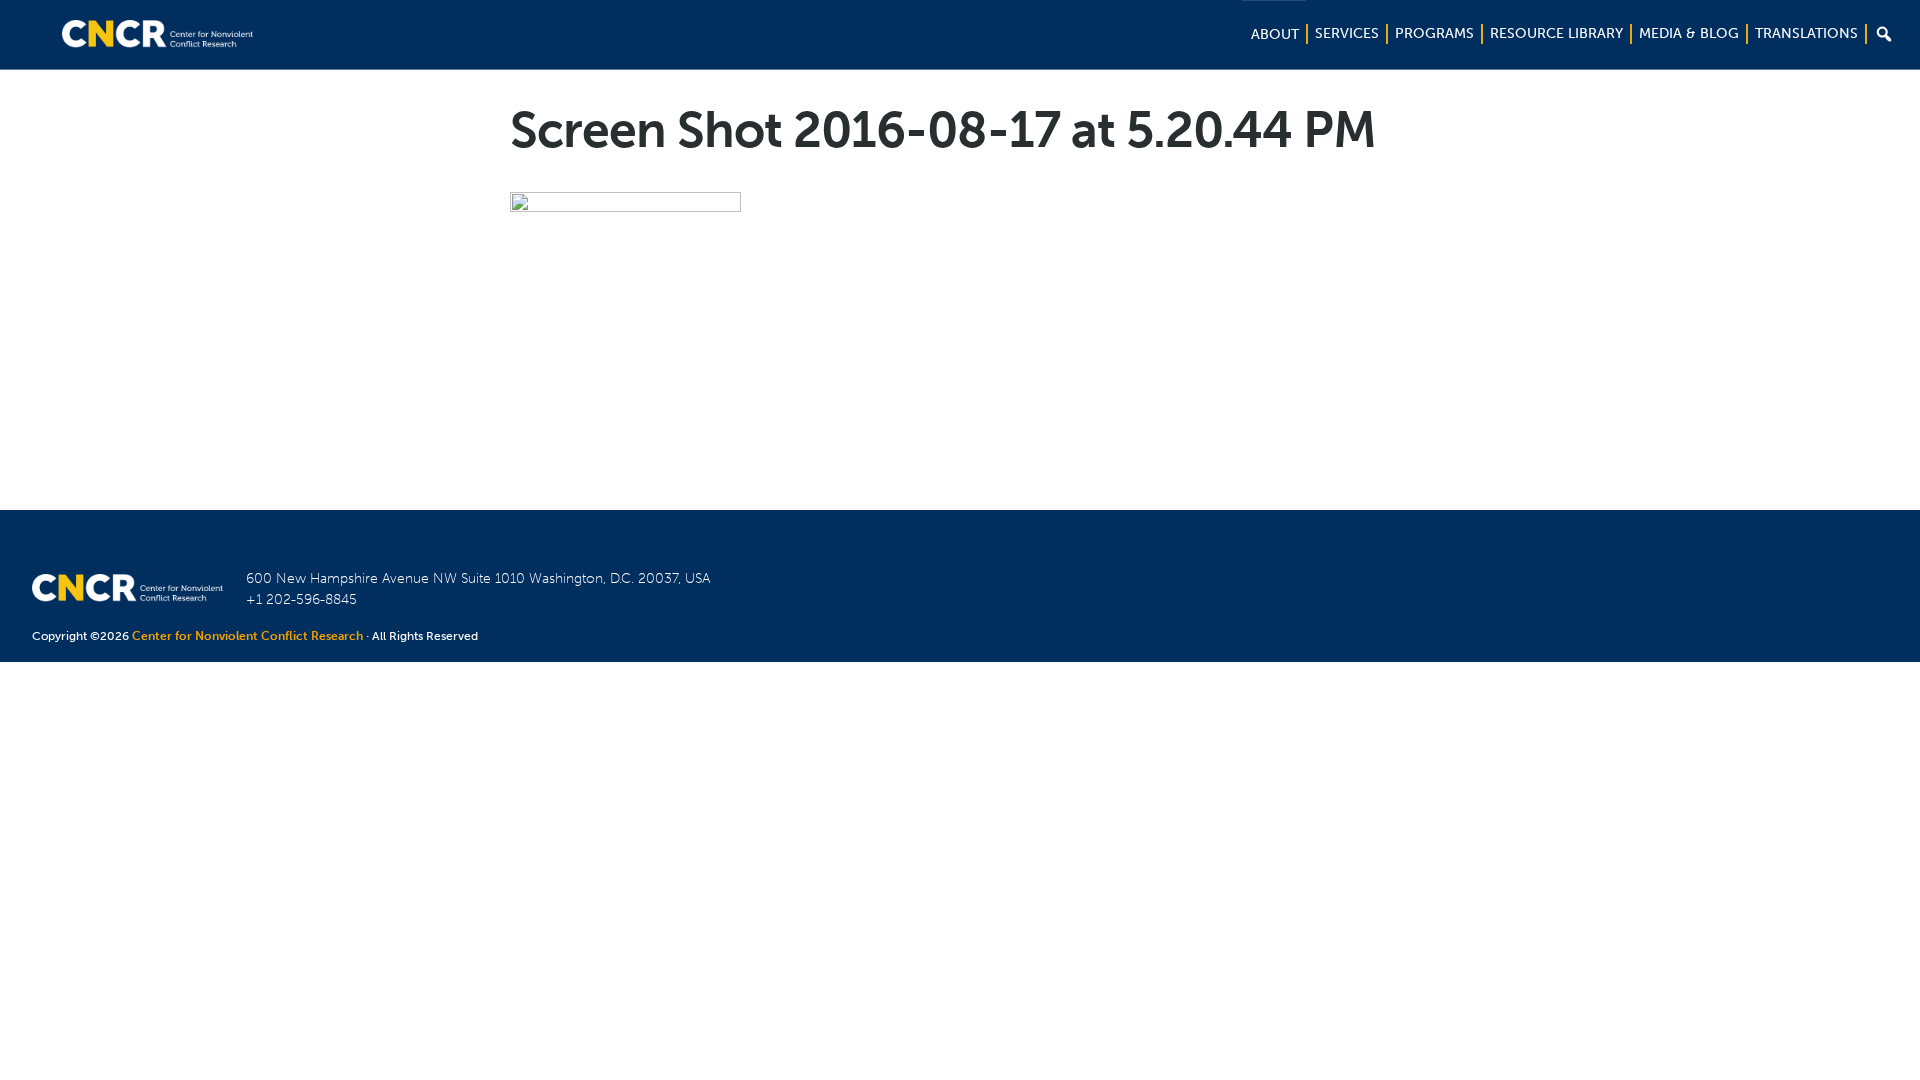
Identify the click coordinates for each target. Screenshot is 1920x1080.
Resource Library (1556, 33)
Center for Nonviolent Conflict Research (247, 636)
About (1275, 34)
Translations (1806, 33)
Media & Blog (1689, 33)
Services (1347, 33)
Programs (1434, 33)
